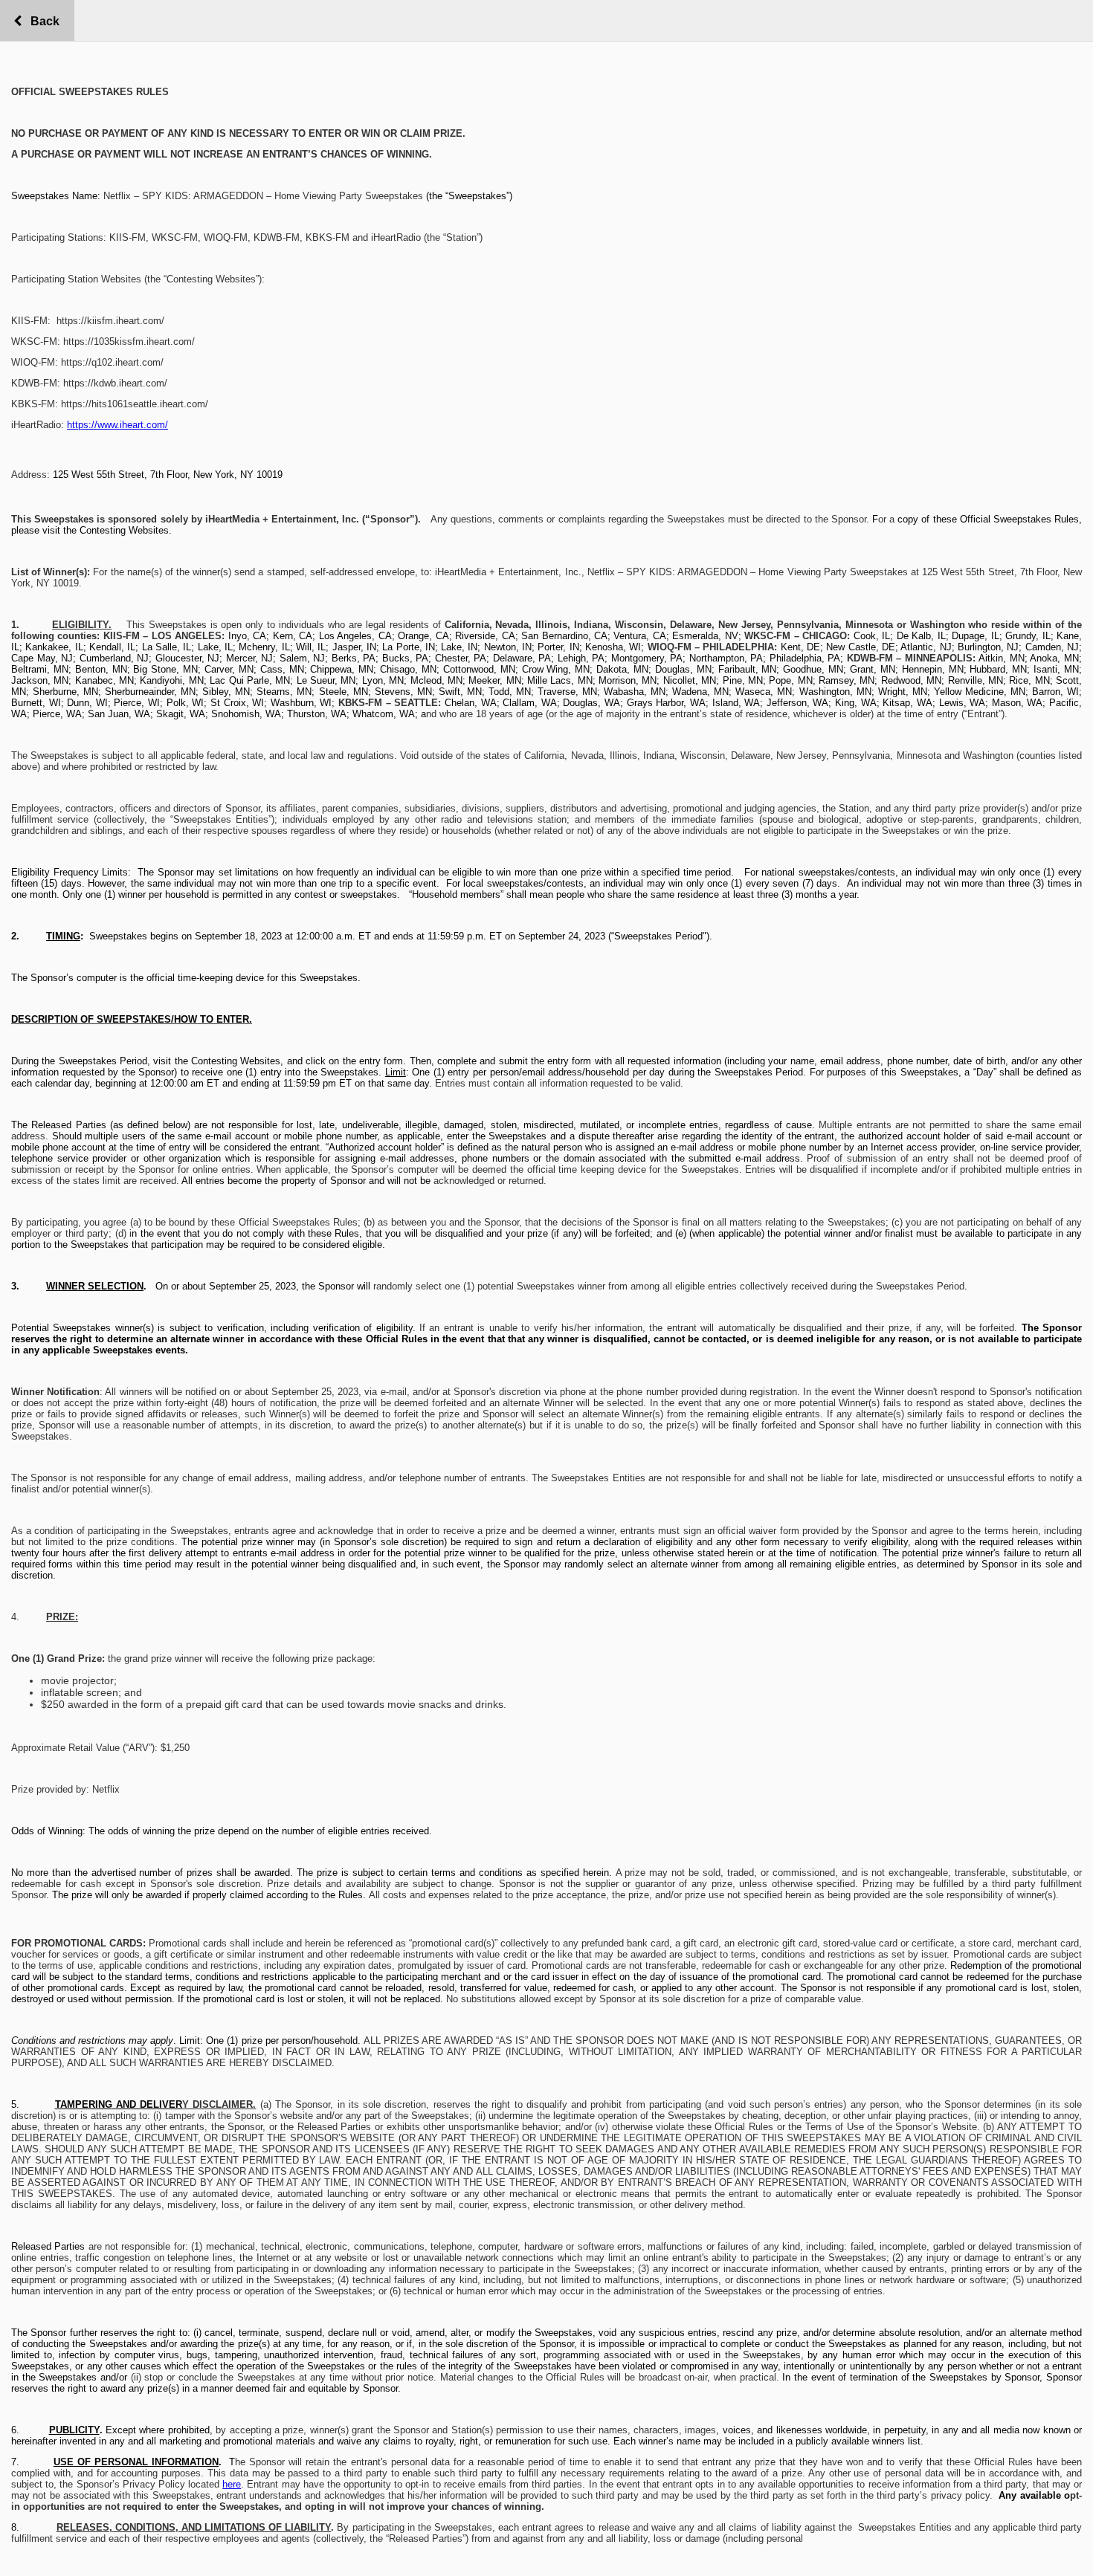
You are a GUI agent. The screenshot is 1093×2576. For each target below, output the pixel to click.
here (232, 2484)
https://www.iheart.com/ (117, 425)
